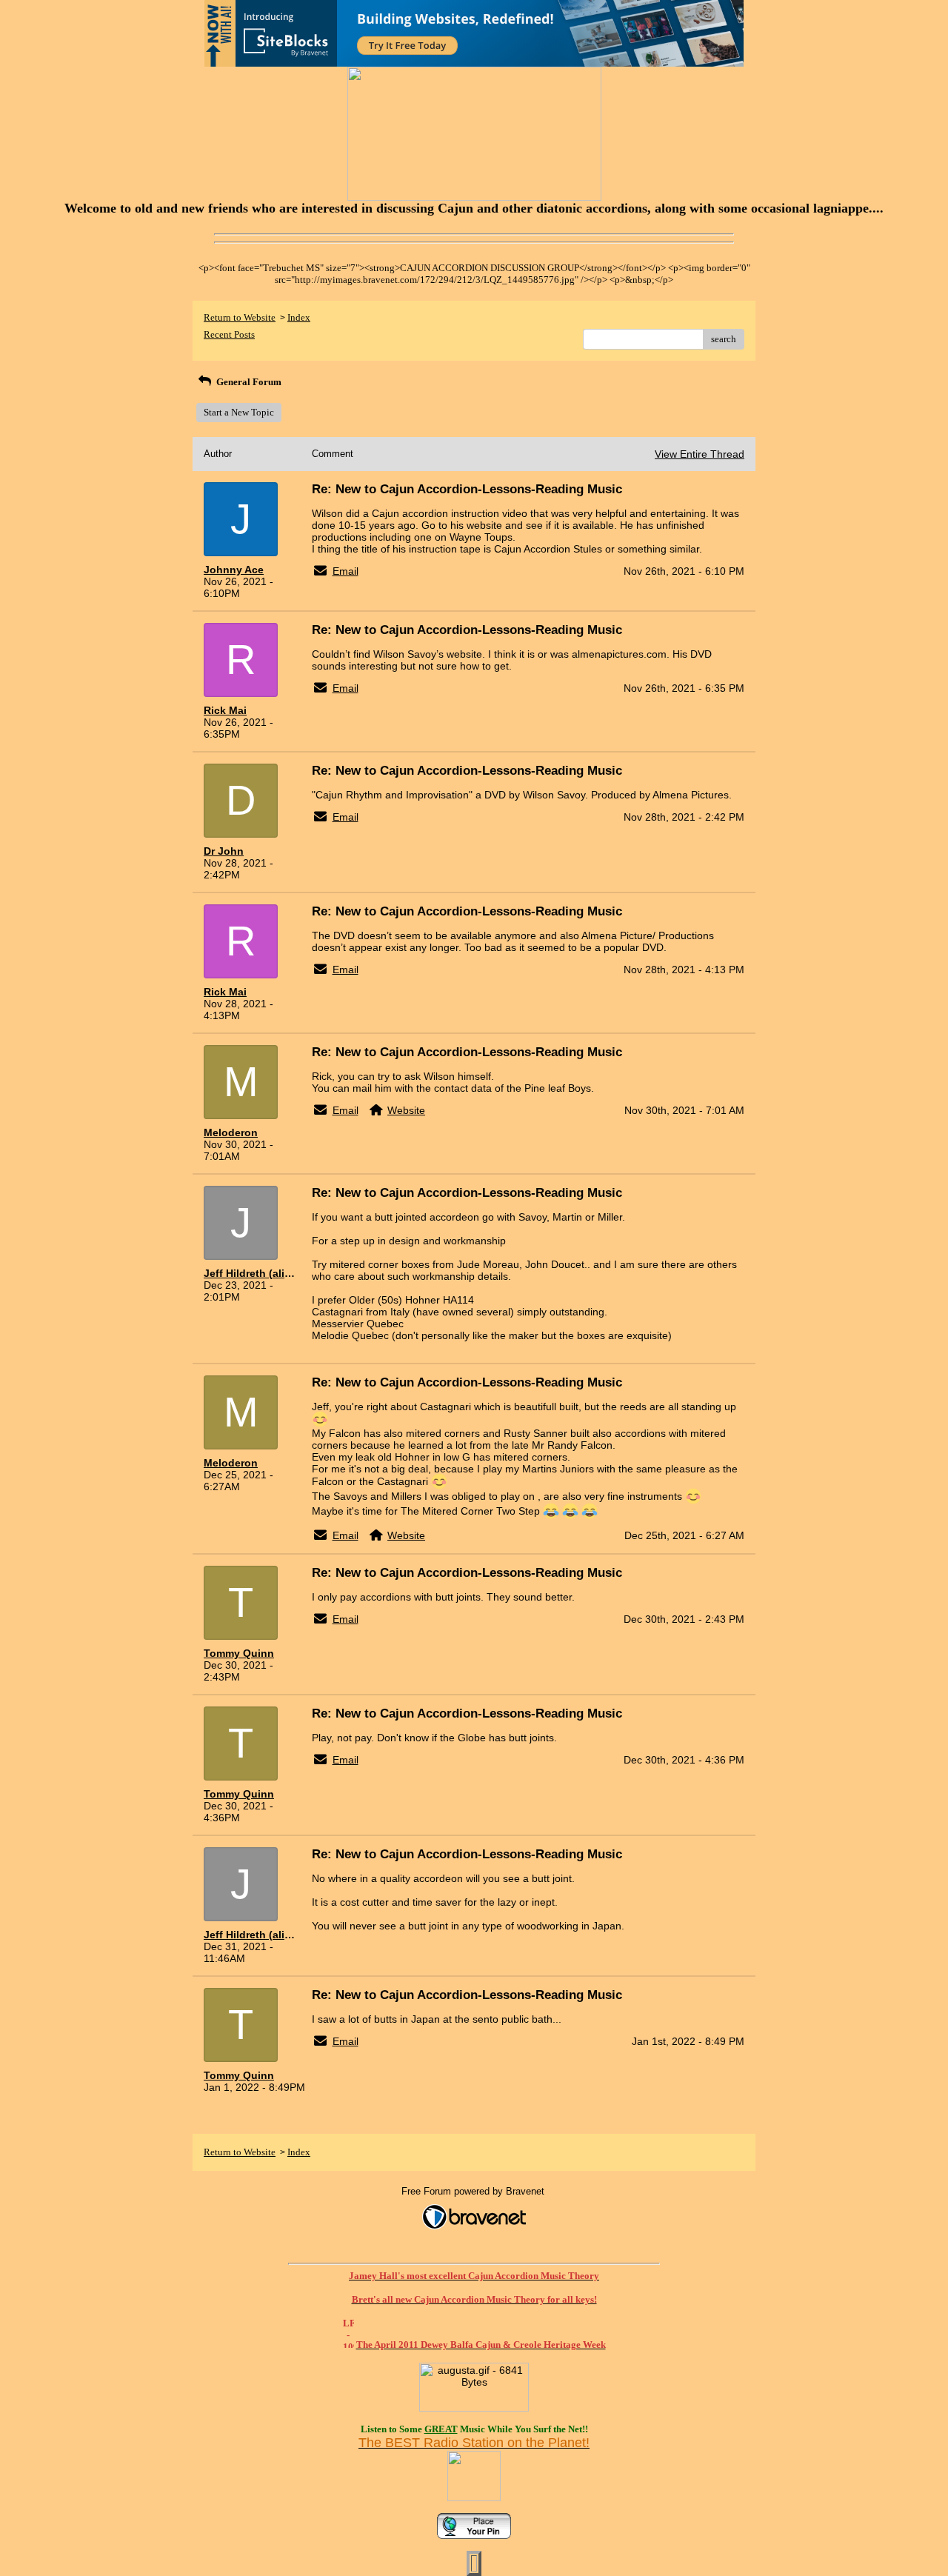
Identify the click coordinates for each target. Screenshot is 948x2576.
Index (299, 317)
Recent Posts (229, 334)
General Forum (248, 382)
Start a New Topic (239, 412)
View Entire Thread (700, 454)
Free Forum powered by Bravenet (474, 2191)
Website (406, 1110)
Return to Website (240, 317)
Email (346, 571)
